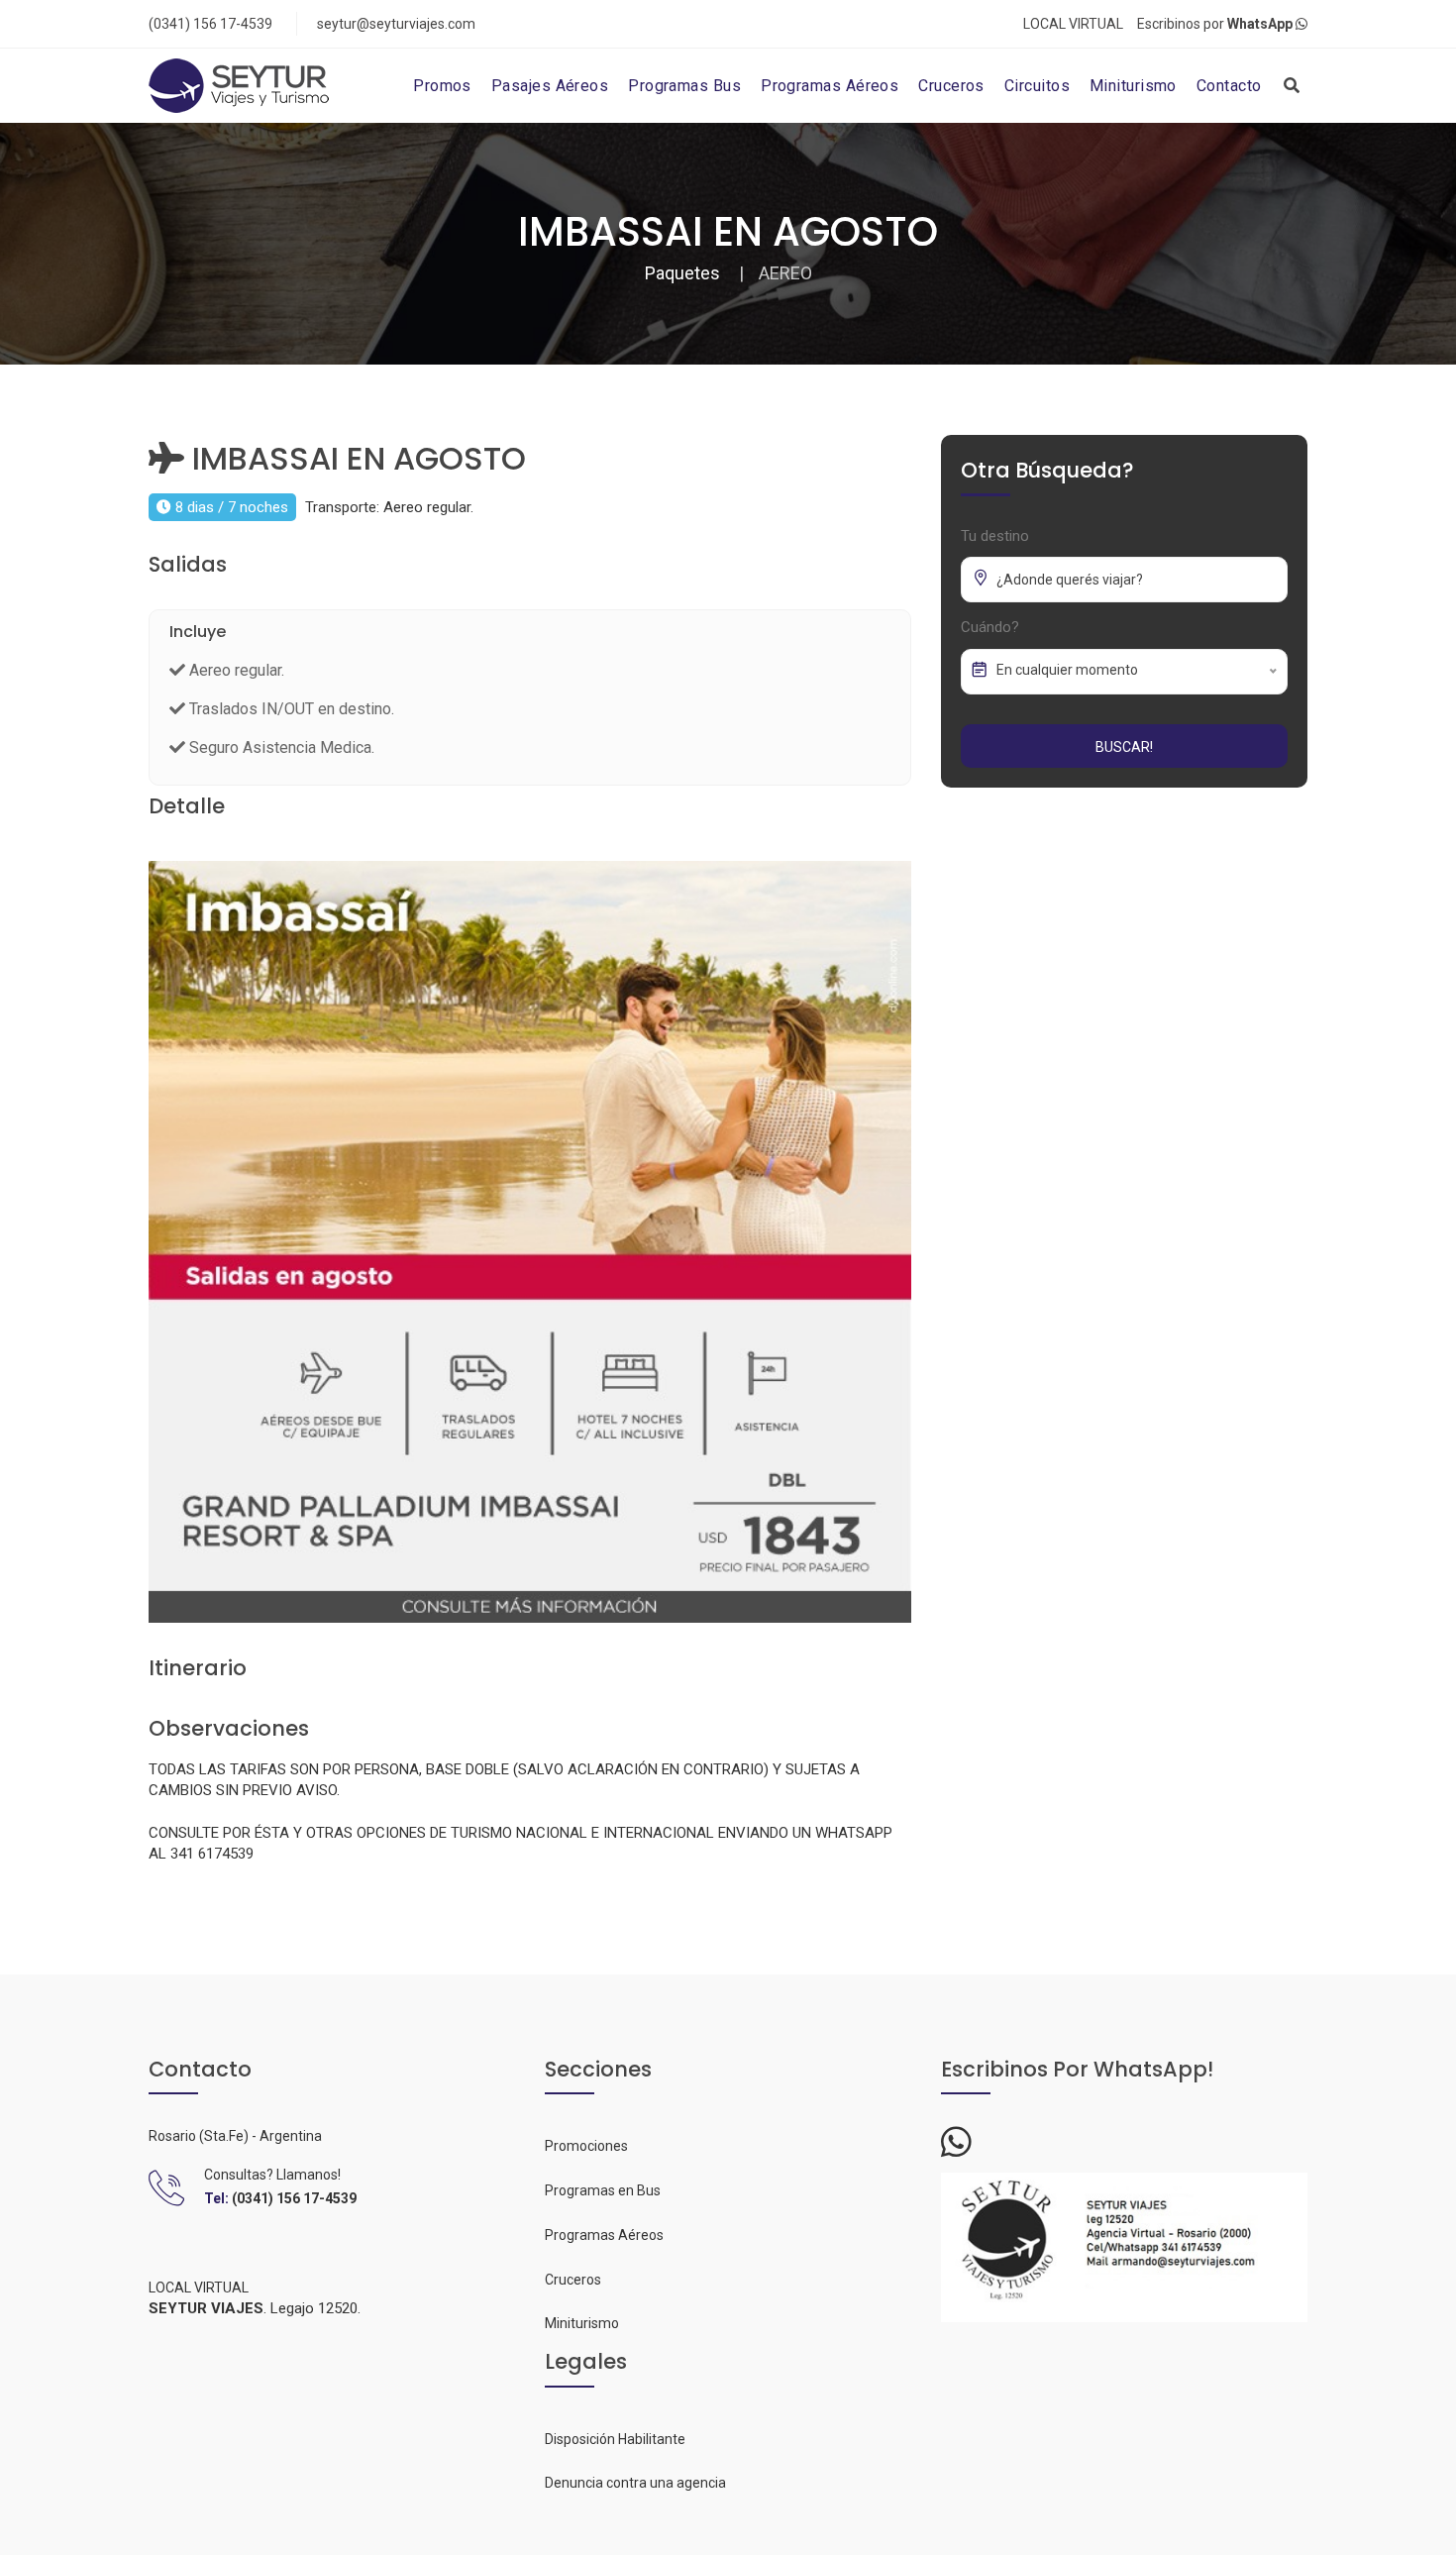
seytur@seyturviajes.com (396, 24)
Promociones (586, 2146)
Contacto (1229, 86)
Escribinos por (1215, 24)
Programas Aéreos (830, 86)
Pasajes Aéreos (550, 86)
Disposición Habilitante (615, 2439)
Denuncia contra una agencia (635, 2483)
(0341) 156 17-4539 (210, 24)
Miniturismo (1133, 86)
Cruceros (951, 86)
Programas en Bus (603, 2190)
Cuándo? (990, 627)
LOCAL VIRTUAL (1073, 24)
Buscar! (1124, 747)
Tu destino (995, 536)
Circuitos (1037, 86)
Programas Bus (684, 86)
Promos (442, 86)
